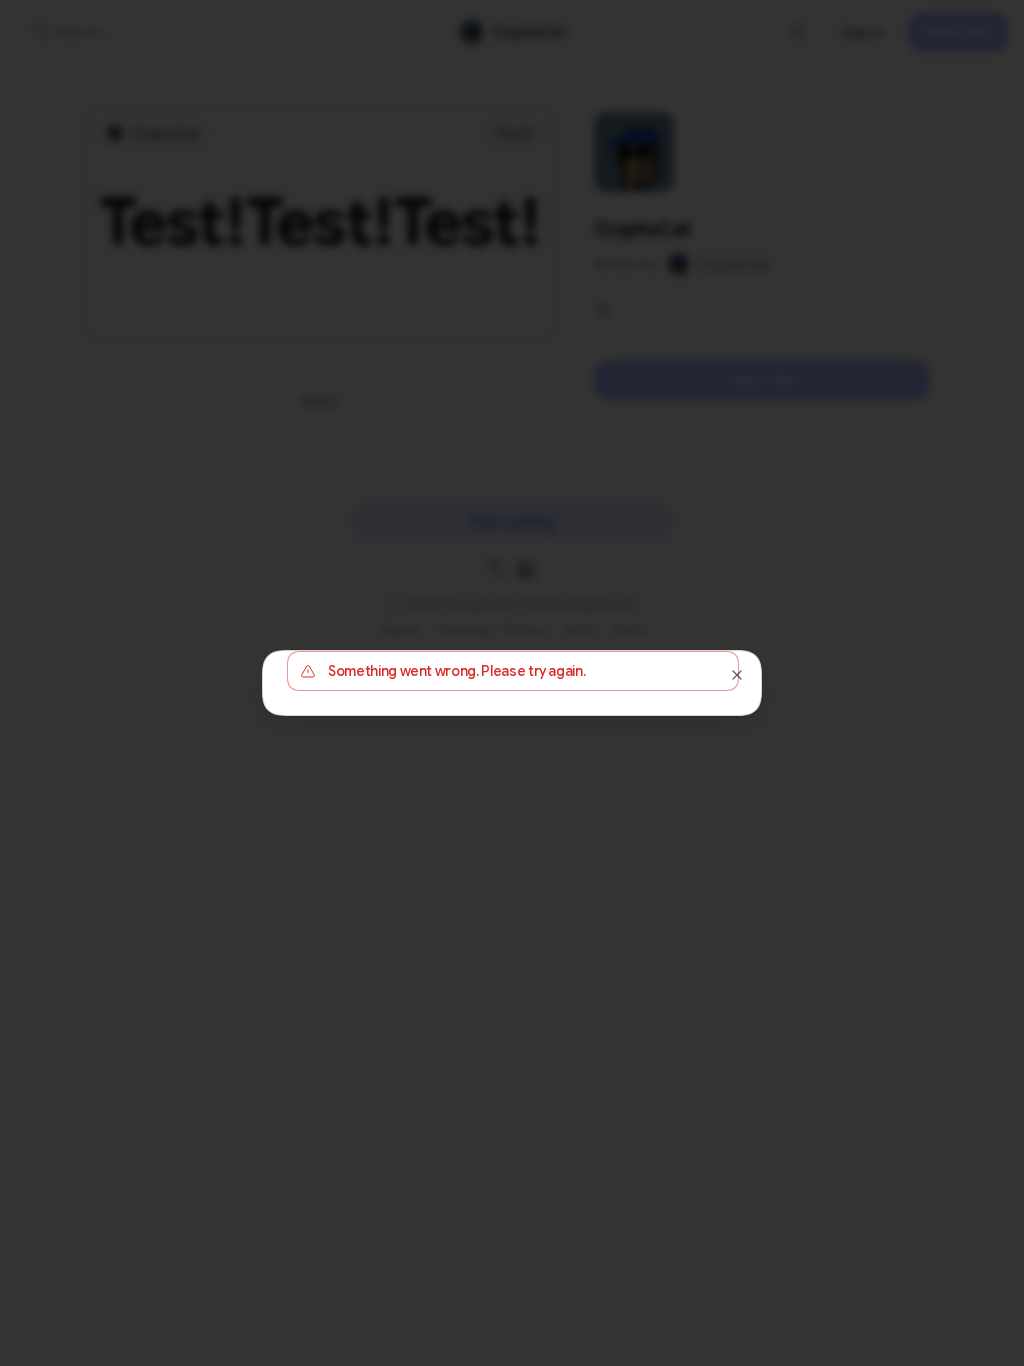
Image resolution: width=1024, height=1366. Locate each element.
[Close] (737, 675)
